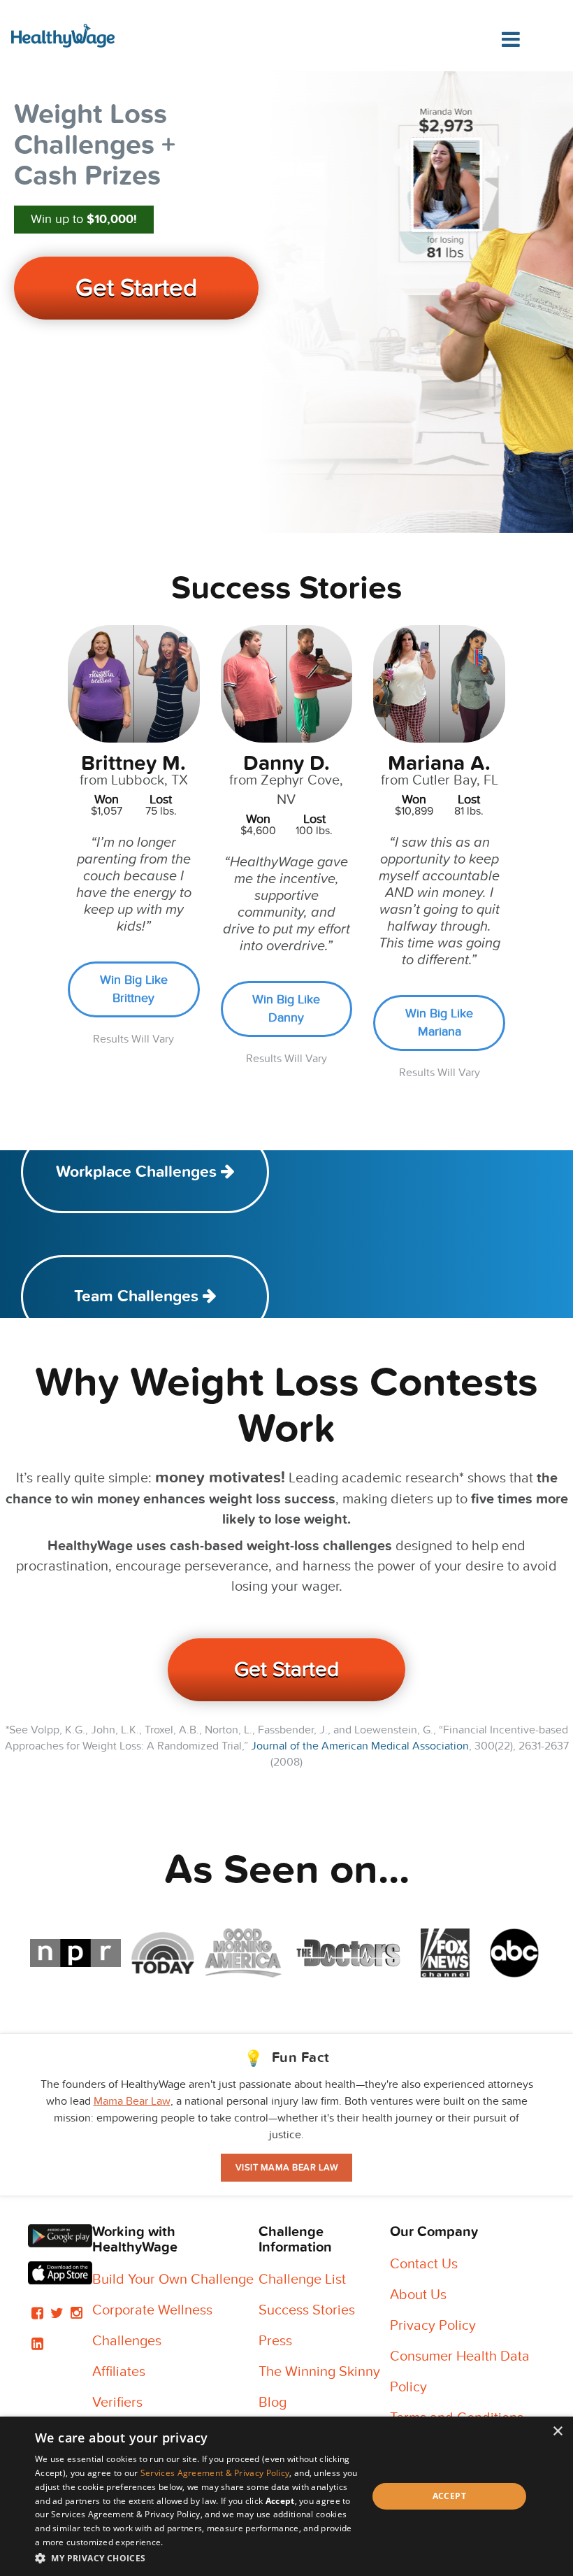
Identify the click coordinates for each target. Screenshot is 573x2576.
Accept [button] (449, 2496)
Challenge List (302, 2280)
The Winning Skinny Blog (319, 2387)
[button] (196, 2557)
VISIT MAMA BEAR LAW (287, 2168)
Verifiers (117, 2403)
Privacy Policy (433, 2326)
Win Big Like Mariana (439, 1023)
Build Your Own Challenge (173, 2280)
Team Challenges (138, 1296)
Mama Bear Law (132, 2101)
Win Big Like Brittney (134, 989)
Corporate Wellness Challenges (152, 2326)
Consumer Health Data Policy (460, 2372)
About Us (418, 2295)
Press (275, 2341)
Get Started (136, 288)
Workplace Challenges (138, 1172)
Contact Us (424, 2264)
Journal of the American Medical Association (360, 1746)
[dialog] (286, 2496)
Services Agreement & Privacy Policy (215, 2473)
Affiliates (119, 2372)
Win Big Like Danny (286, 1009)
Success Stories (307, 2310)
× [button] (557, 2432)
